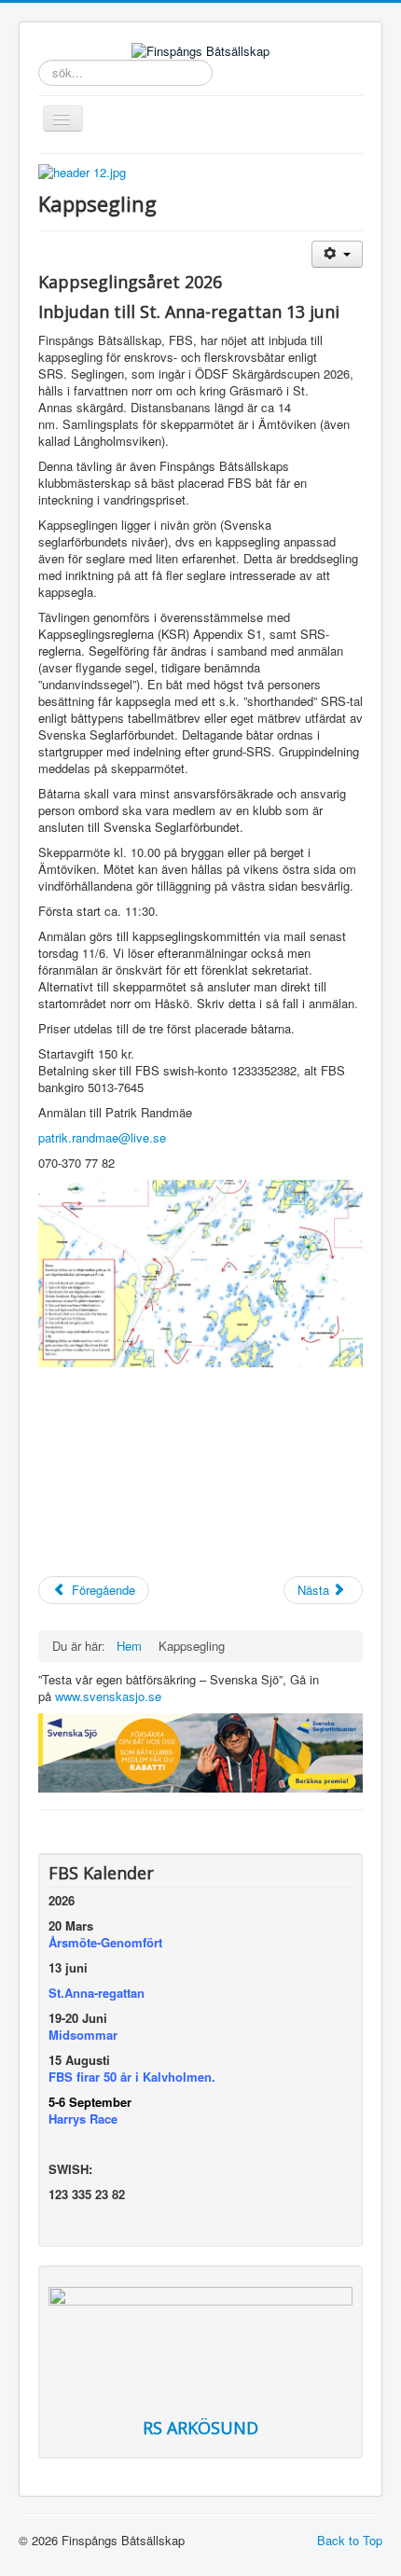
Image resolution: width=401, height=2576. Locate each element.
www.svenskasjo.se (108, 1696)
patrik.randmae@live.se (102, 1137)
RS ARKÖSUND (200, 2428)
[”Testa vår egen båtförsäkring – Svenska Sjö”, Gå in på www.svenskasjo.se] (200, 1751)
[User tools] (337, 254)
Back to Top (350, 2540)
